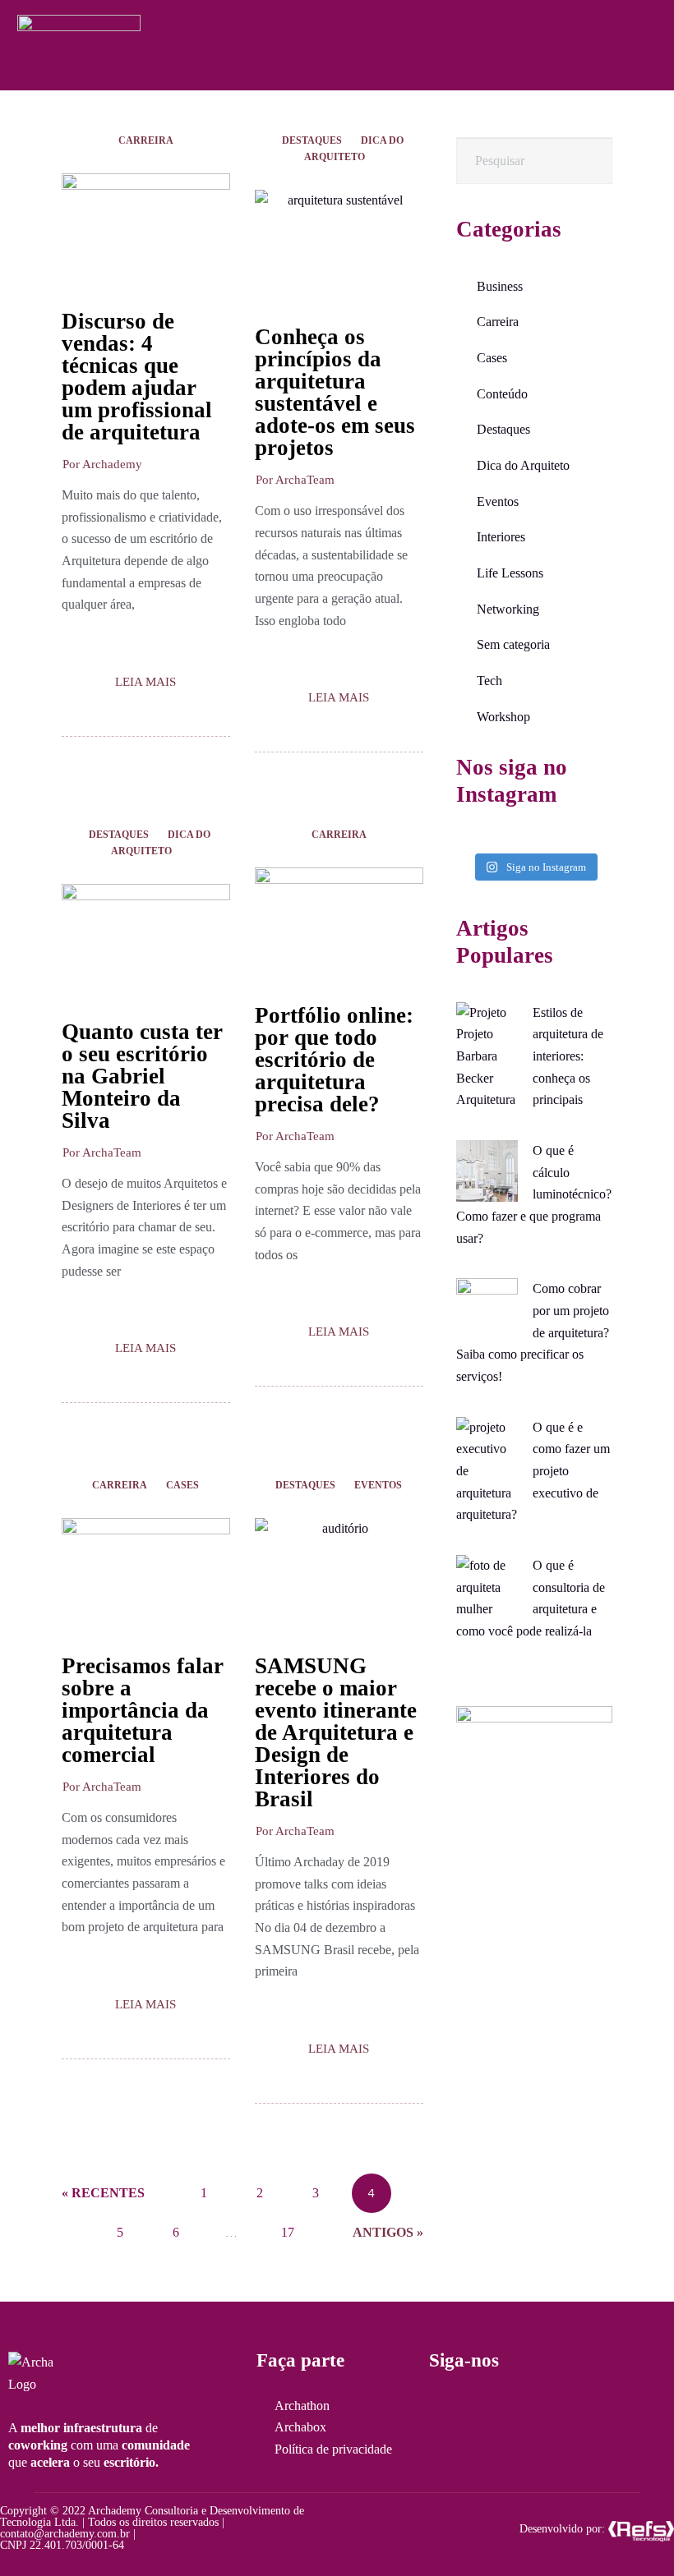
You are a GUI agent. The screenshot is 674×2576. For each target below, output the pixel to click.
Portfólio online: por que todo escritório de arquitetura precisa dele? (334, 1060)
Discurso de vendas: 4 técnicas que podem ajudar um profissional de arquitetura (137, 377)
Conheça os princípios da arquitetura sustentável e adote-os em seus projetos (335, 392)
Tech (489, 681)
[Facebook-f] (487, 2409)
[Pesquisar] (585, 161)
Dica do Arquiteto (354, 149)
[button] (102, 465)
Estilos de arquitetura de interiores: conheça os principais (568, 1056)
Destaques (312, 140)
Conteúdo (502, 394)
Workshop (503, 717)
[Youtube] (574, 2409)
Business (500, 286)
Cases (182, 1485)
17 (287, 2226)
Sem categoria (513, 644)
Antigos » (388, 2232)
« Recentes (103, 2193)
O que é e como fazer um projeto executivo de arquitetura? (533, 1471)
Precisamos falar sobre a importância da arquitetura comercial (143, 1710)
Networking (508, 609)
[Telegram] (617, 2409)
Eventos (378, 1485)
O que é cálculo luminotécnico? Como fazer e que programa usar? (534, 1194)
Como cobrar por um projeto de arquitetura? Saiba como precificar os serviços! (533, 1332)
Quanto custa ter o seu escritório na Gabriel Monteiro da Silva (142, 1076)
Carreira (146, 140)
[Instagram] (443, 2409)
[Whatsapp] (530, 2409)
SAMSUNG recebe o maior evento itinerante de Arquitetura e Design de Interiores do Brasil (336, 1732)
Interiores (501, 537)
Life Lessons (510, 573)
